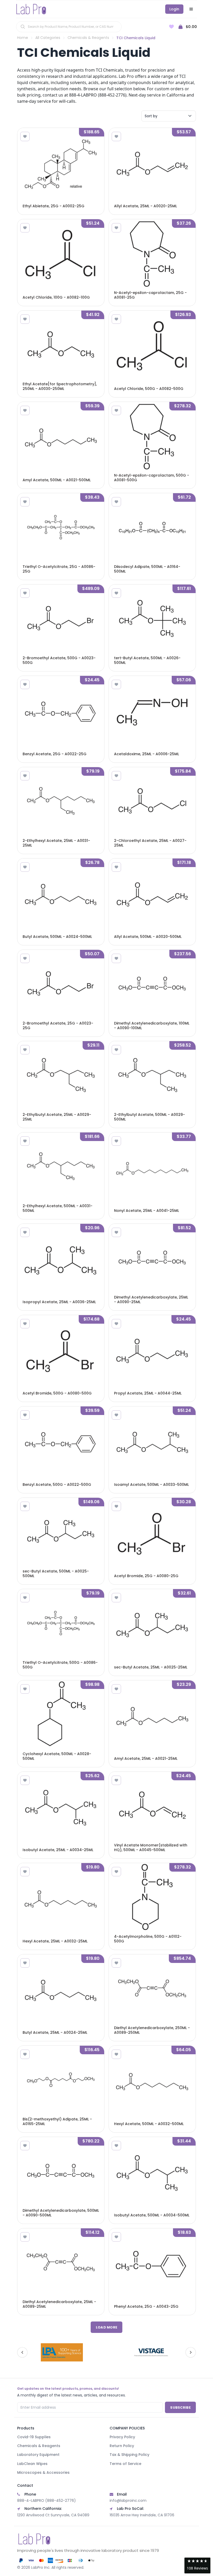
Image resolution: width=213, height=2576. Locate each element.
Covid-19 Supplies (34, 2437)
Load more (107, 2327)
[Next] (191, 2352)
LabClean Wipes (32, 2464)
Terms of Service (125, 2464)
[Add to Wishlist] (25, 136)
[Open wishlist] (171, 27)
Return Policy (122, 2446)
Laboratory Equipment (38, 2455)
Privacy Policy (122, 2437)
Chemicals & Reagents (88, 38)
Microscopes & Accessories (43, 2472)
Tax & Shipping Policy (129, 2455)
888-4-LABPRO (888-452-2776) (46, 2501)
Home (23, 38)
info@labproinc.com (128, 2501)
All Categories (48, 38)
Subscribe (180, 2407)
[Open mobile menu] (191, 9)
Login (174, 9)
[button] (197, 2565)
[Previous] (22, 2352)
